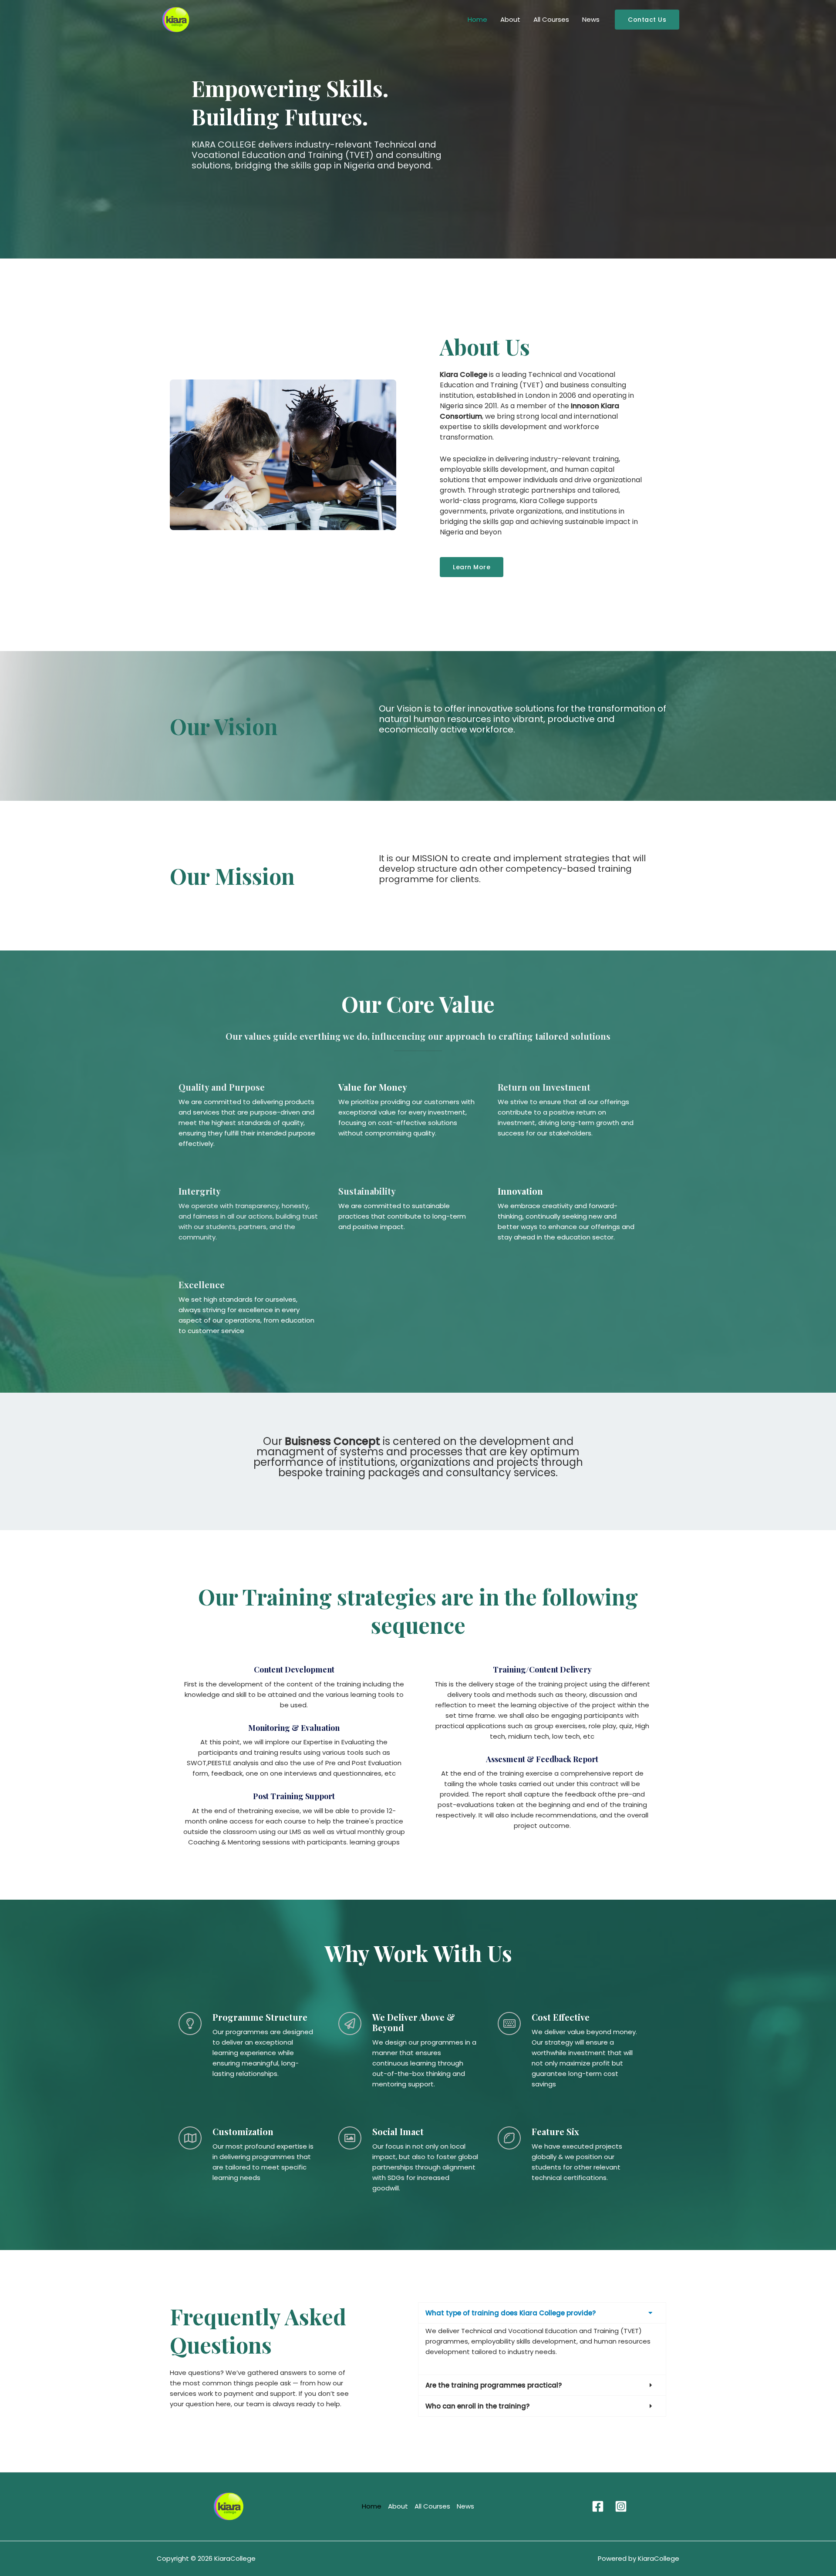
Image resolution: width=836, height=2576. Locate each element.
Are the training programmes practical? (494, 2385)
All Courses (551, 19)
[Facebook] (598, 2506)
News (591, 19)
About (510, 19)
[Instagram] (621, 2506)
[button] (647, 20)
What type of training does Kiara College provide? (511, 2313)
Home (477, 19)
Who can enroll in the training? (477, 2406)
